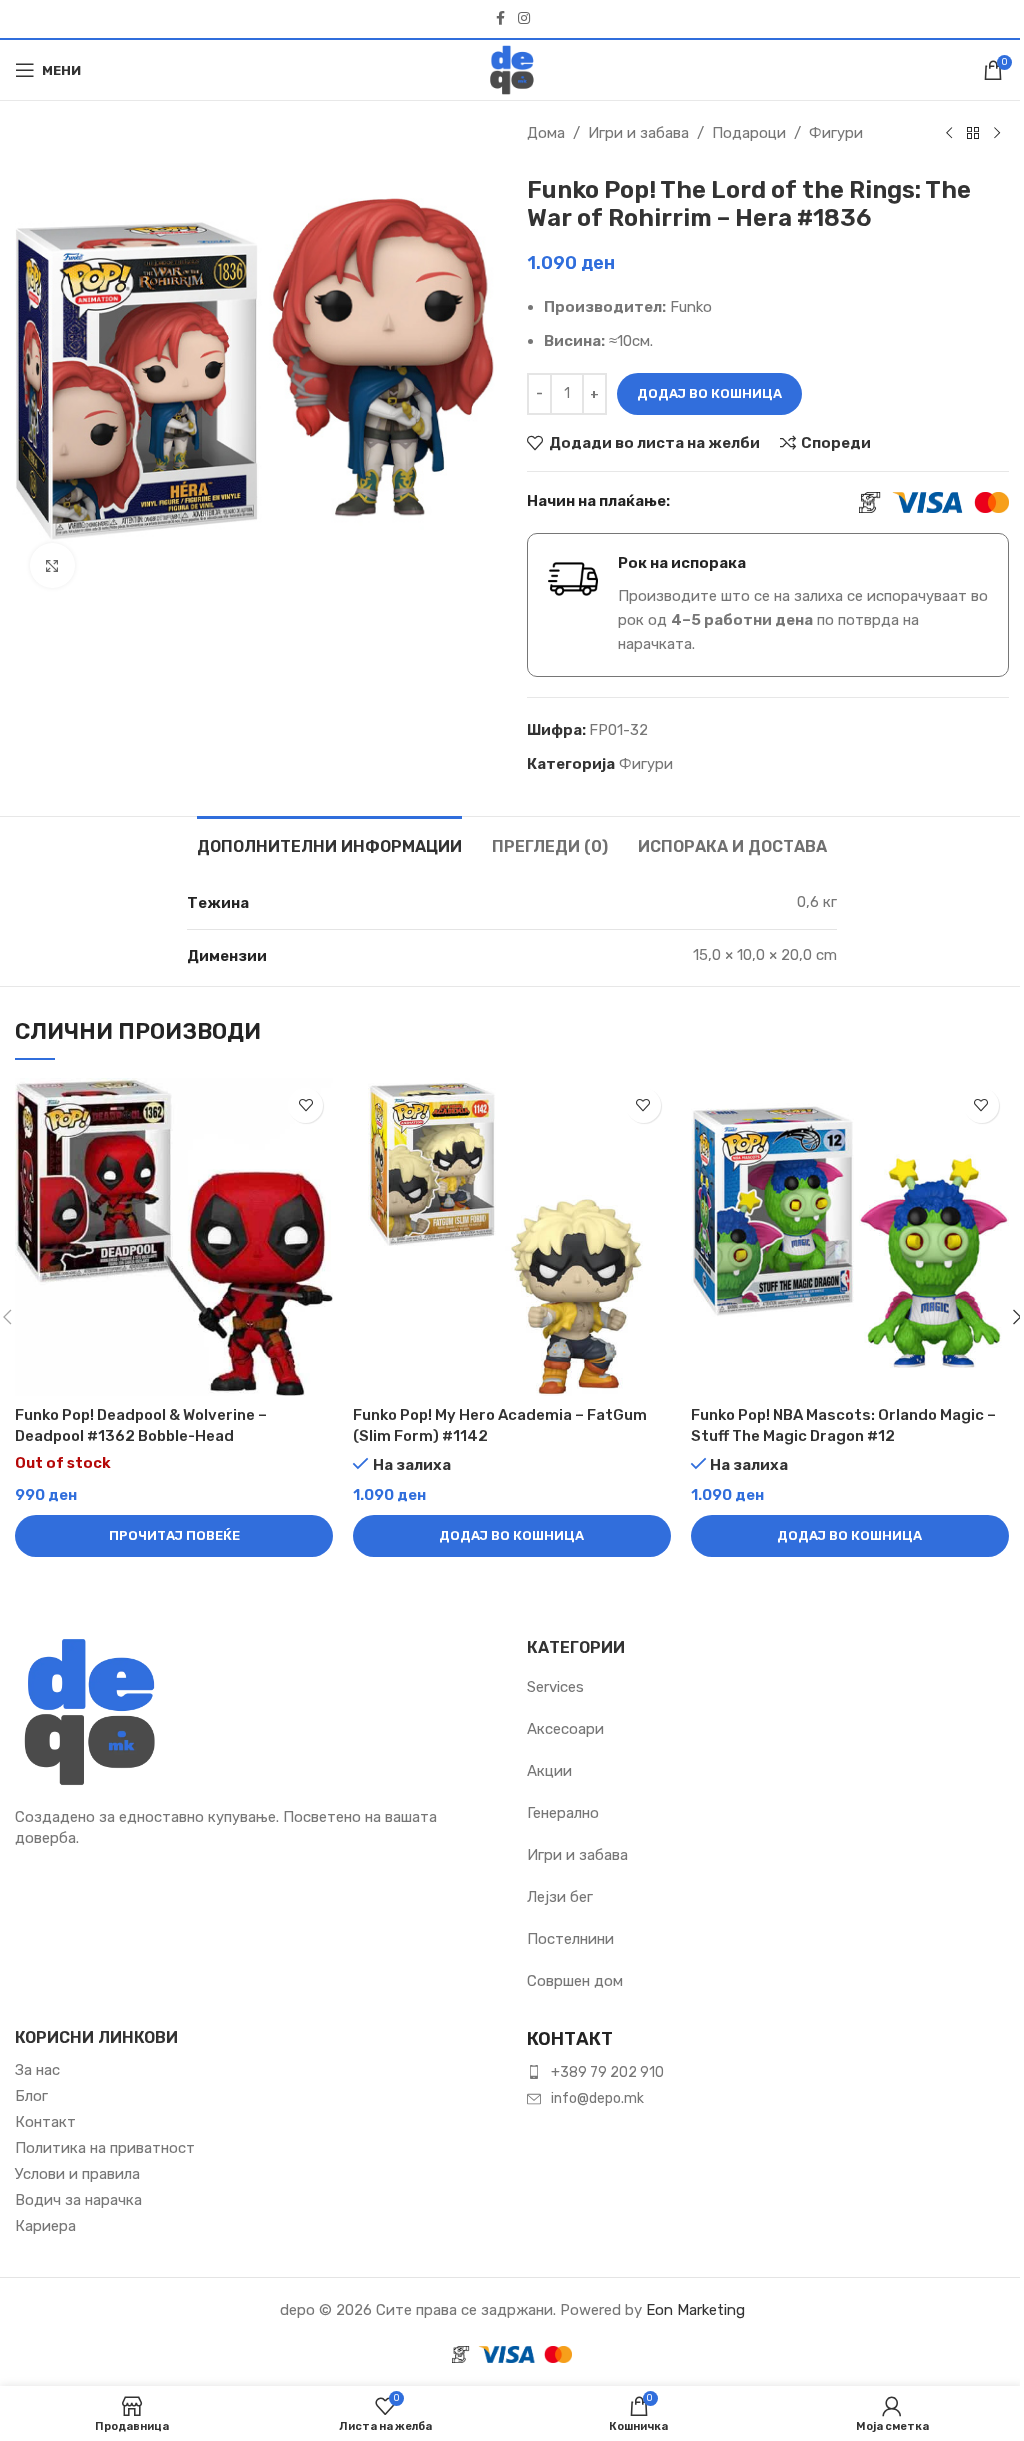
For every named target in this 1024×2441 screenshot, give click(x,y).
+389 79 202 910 (607, 2072)
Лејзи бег (560, 1897)
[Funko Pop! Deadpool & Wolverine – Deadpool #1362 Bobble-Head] (174, 1237)
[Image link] (90, 1711)
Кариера (45, 2226)
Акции (549, 1771)
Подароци (749, 133)
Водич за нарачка (78, 2200)
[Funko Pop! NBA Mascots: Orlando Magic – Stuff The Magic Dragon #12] (850, 1237)
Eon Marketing (695, 2310)
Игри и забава (638, 133)
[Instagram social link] (524, 19)
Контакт (45, 2122)
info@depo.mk (597, 2098)
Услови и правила (77, 2174)
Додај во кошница (709, 393)
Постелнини (570, 1939)
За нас (37, 2070)
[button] (512, 1536)
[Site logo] (512, 69)
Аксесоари (565, 1729)
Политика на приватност (105, 2148)
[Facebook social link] (500, 19)
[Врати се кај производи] (973, 134)
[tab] (329, 844)
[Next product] (997, 134)
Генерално (563, 1813)
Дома (546, 133)
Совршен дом (575, 1981)
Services (555, 1687)
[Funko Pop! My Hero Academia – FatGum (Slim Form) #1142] (512, 1237)
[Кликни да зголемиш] (52, 565)
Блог (31, 2096)
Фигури (836, 133)
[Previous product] (949, 134)
